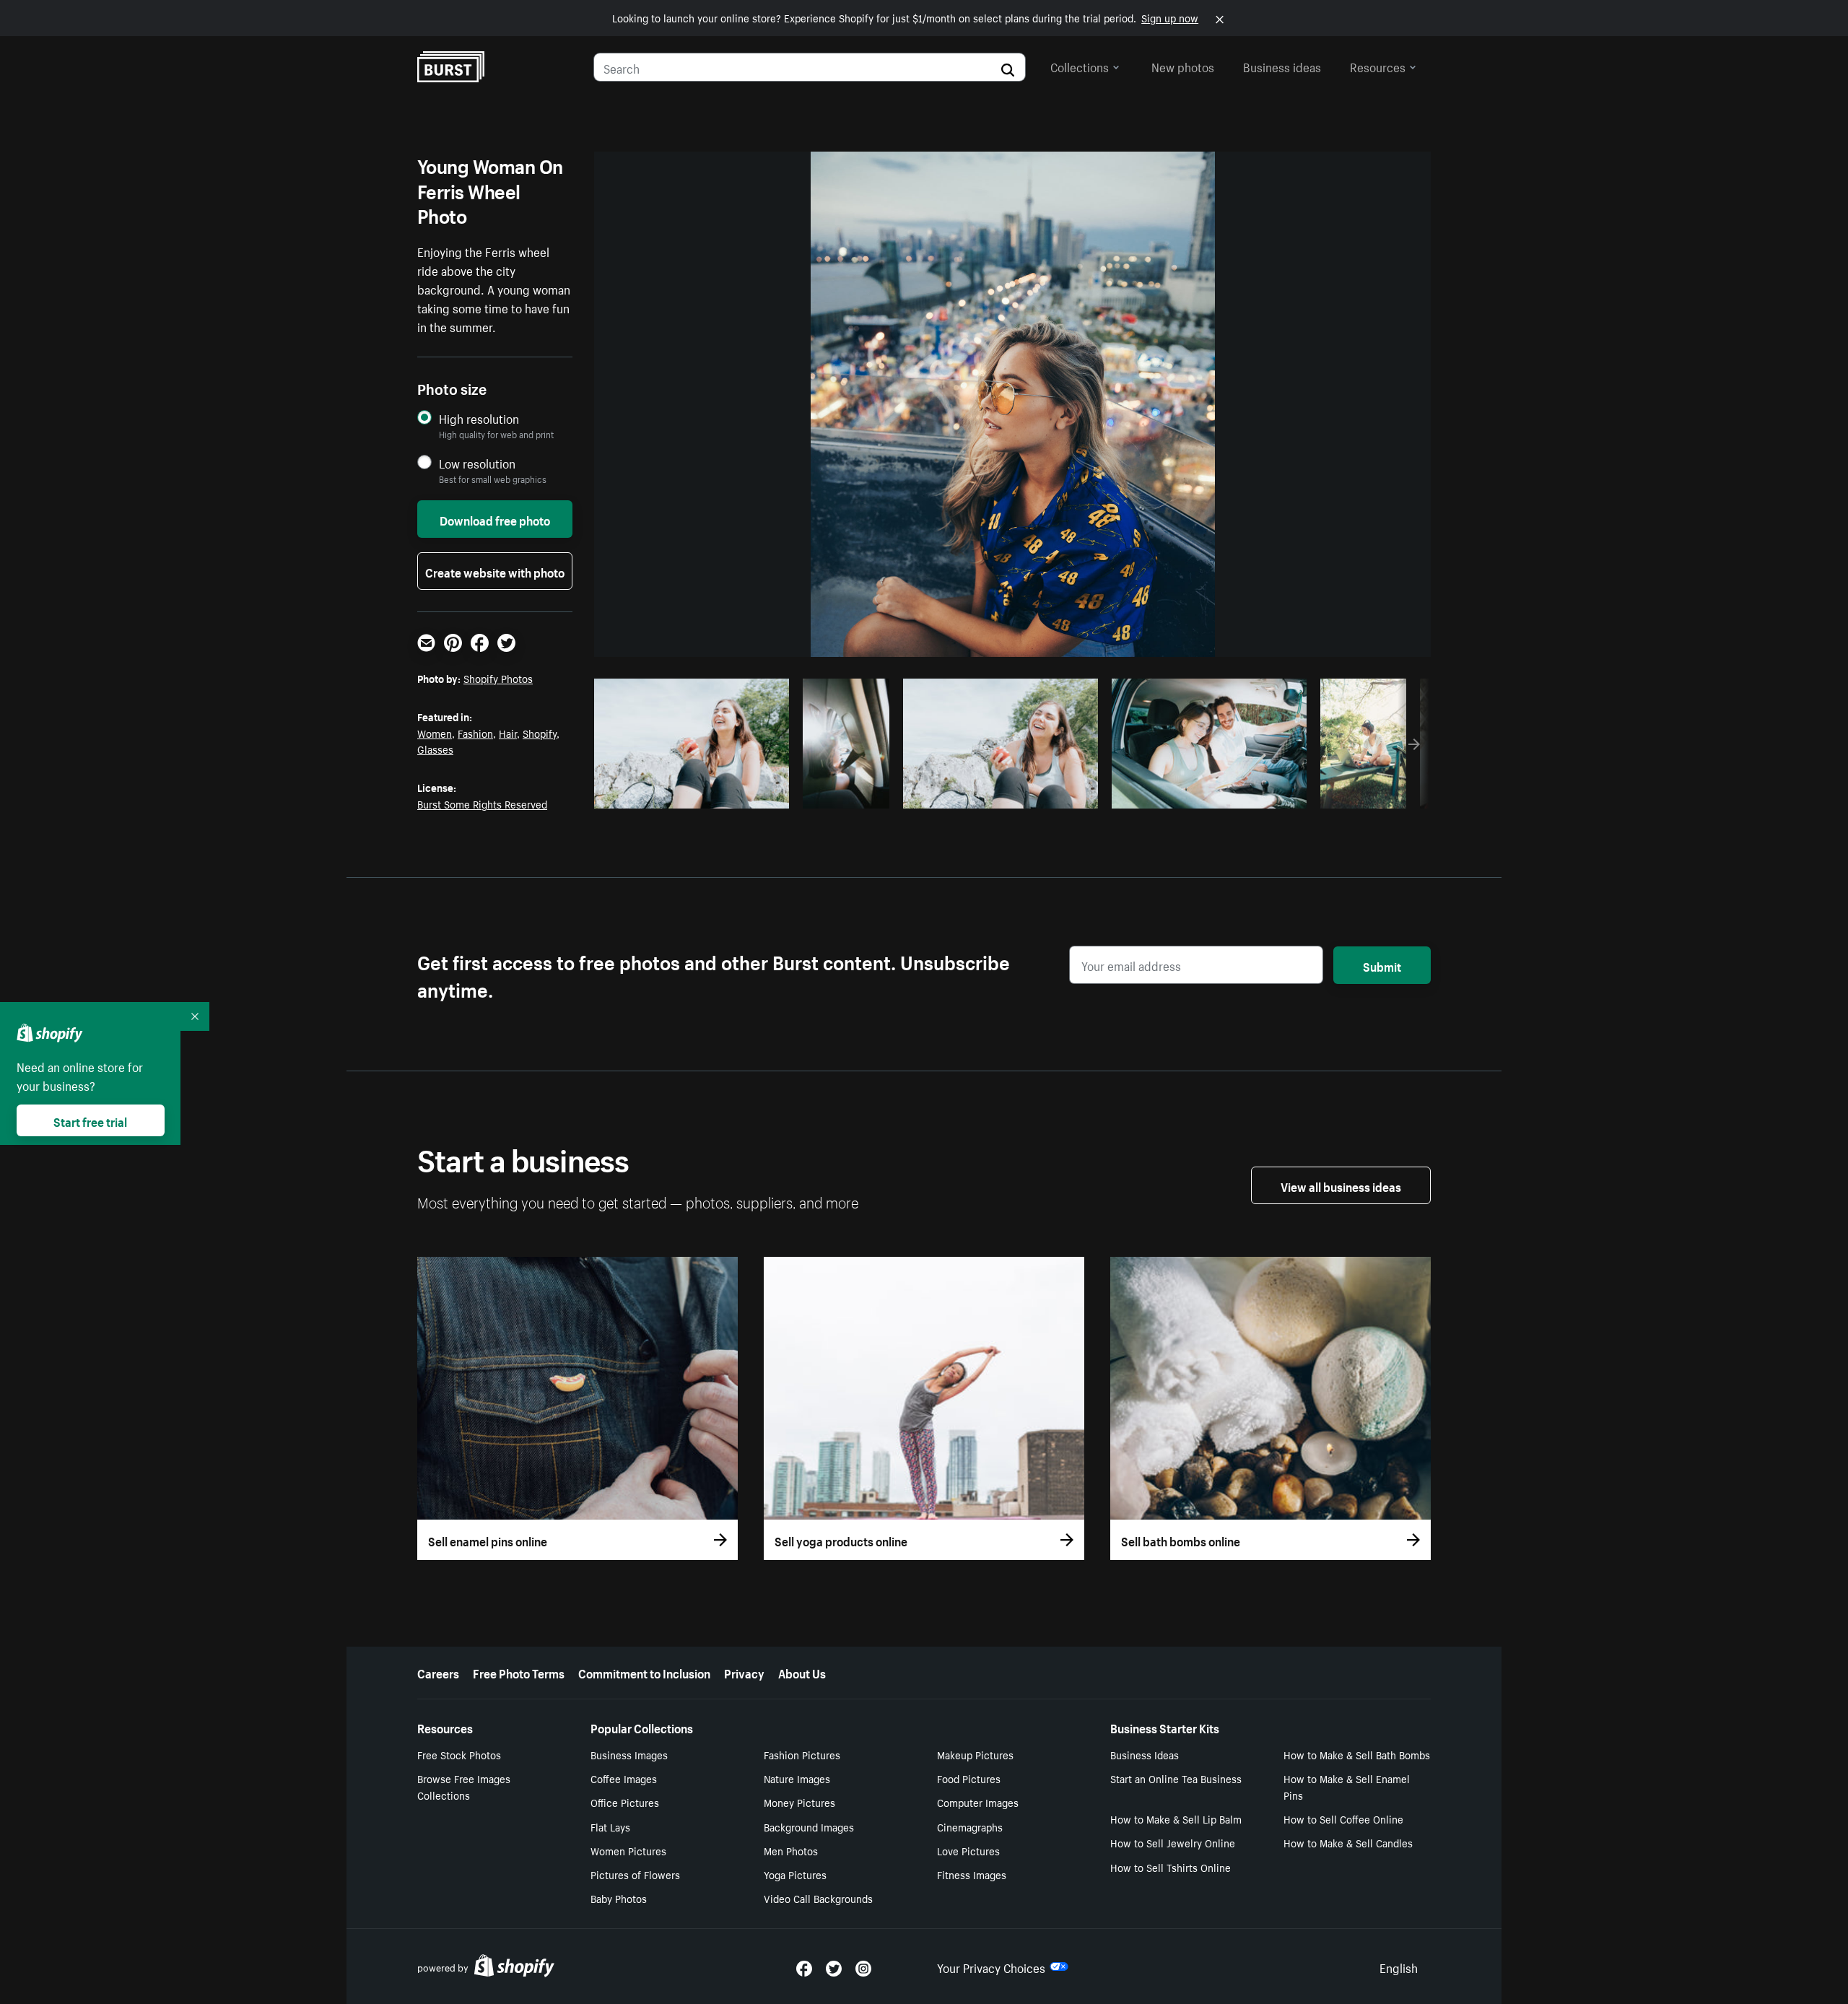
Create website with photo (495, 571)
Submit (1382, 965)
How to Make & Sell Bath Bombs (1357, 1754)
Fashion (475, 733)
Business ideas (1282, 66)
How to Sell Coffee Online (1343, 1818)
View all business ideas (1341, 1185)
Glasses (435, 749)
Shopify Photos (498, 678)
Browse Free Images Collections (464, 1786)
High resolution (479, 418)
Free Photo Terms (519, 1672)
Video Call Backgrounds (818, 1898)
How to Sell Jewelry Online (1173, 1842)
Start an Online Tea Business (1176, 1778)
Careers (438, 1672)
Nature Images (797, 1778)
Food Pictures (969, 1778)
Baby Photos (619, 1898)
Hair (508, 733)
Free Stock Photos (459, 1754)
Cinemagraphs (970, 1826)
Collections (1080, 66)
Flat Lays (610, 1826)
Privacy (744, 1672)
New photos (1183, 66)
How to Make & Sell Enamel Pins (1347, 1786)
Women (435, 733)
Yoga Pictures (795, 1874)
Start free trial (90, 1120)
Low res (746, 793)
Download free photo (495, 519)
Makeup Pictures (975, 1754)
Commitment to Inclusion (644, 1672)
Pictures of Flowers (635, 1874)
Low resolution (477, 463)
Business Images (629, 1754)
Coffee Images (624, 1778)
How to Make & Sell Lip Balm (1176, 1818)
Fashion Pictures (802, 1754)
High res (690, 793)
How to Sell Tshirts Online (1171, 1867)
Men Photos (791, 1850)
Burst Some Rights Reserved (482, 803)
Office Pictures (625, 1802)
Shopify (540, 733)
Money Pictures (799, 1802)
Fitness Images (972, 1874)
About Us (802, 1672)
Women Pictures (628, 1850)
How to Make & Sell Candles (1348, 1842)
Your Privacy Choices (991, 1966)
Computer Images (978, 1802)
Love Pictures (968, 1850)
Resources (1378, 66)
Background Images (809, 1826)
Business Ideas (1145, 1754)
